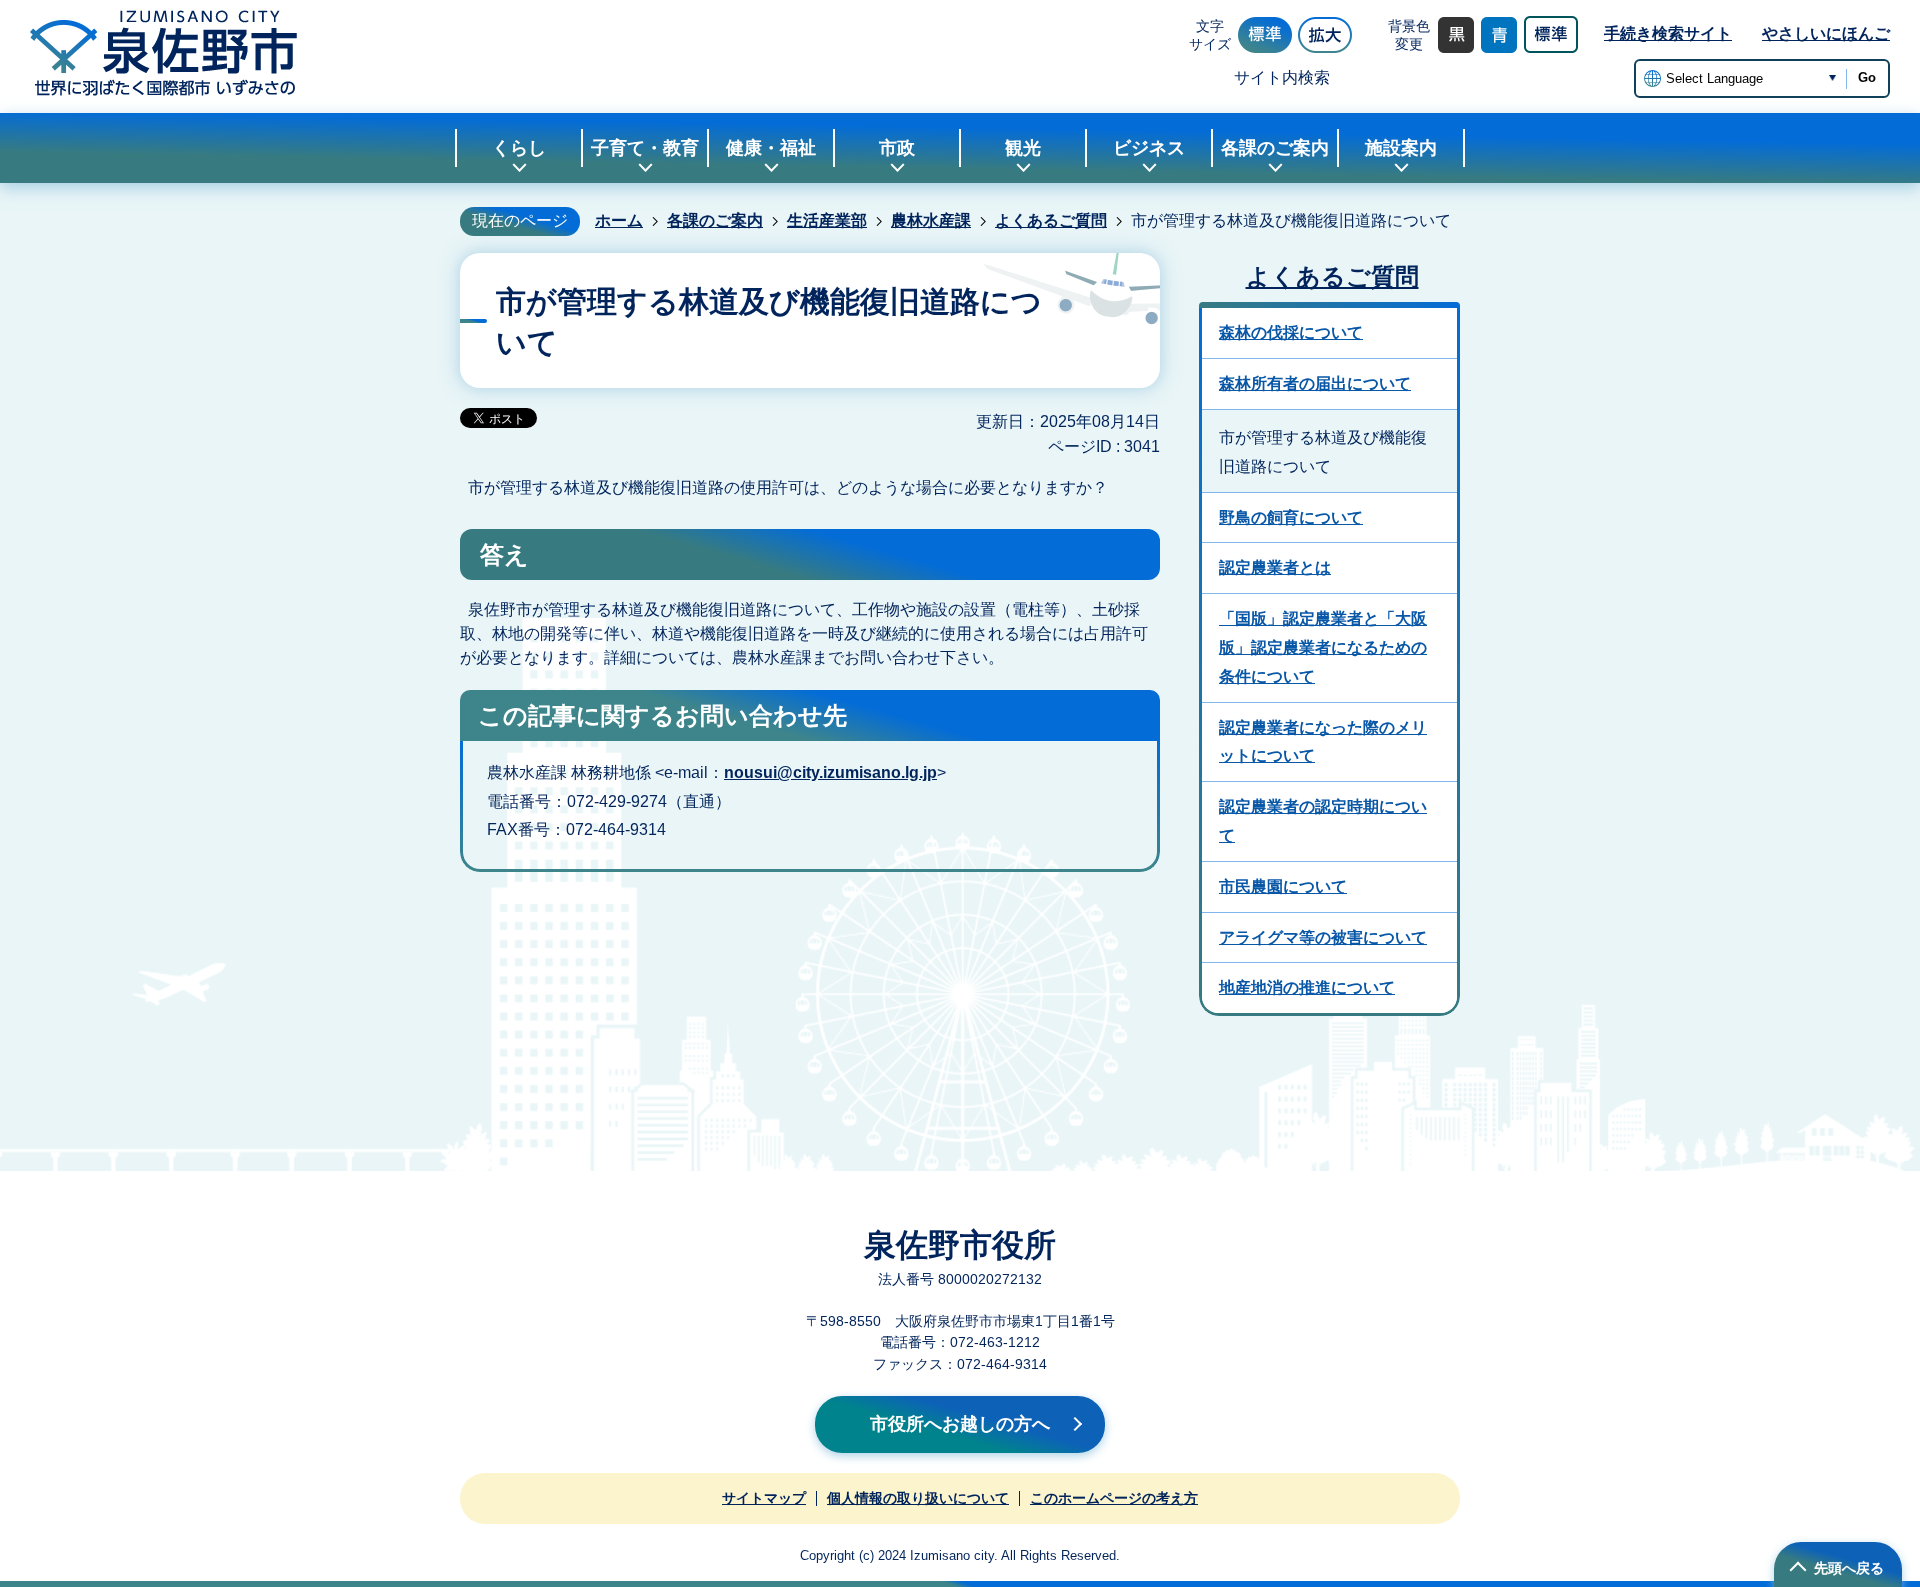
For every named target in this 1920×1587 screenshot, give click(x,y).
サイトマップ (764, 1498)
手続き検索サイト (1668, 33)
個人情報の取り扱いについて (918, 1498)
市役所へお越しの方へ (960, 1424)
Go (1867, 77)
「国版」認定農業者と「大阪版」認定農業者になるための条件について (1323, 647)
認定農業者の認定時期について (1323, 821)
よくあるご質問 (1051, 220)
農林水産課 (931, 220)
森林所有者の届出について (1315, 383)
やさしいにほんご (1826, 33)
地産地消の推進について (1307, 987)
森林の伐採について (1291, 332)
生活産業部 (827, 220)
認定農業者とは (1275, 567)
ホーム (619, 220)
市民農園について (1283, 886)
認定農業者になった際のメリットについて (1323, 742)
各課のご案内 (715, 220)
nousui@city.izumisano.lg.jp (830, 772)
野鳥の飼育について (1291, 517)
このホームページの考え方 (1114, 1498)
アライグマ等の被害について (1323, 937)
